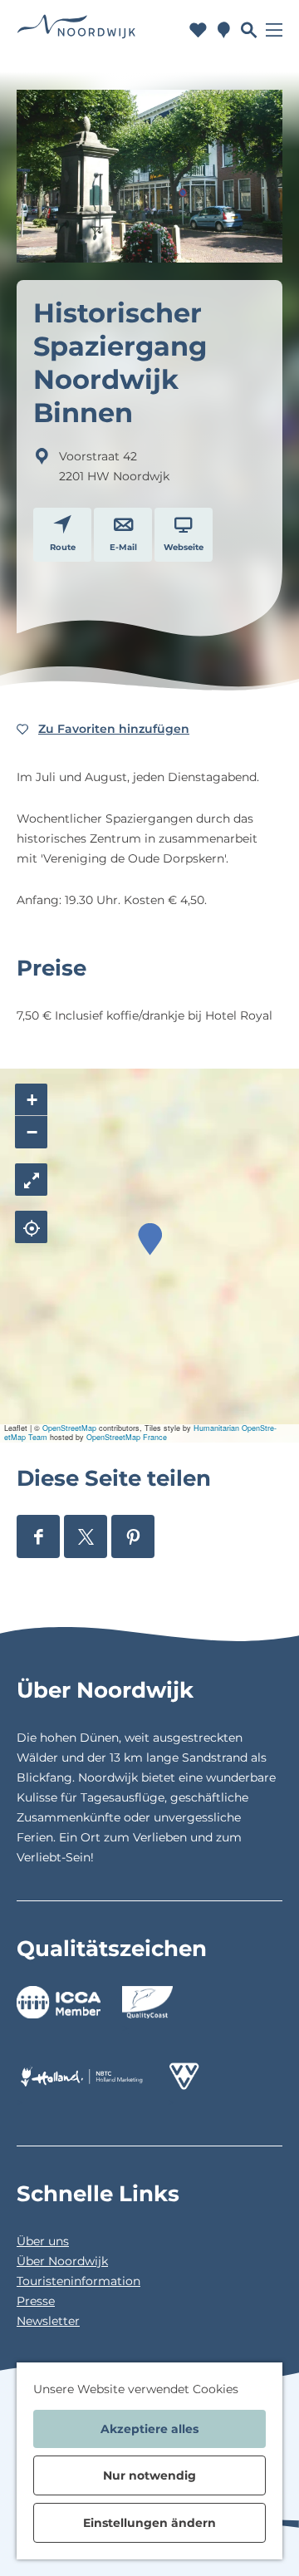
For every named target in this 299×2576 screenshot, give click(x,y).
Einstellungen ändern (149, 2523)
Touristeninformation (78, 2281)
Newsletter (48, 2321)
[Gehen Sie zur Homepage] (76, 29)
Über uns (43, 2241)
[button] (150, 1239)
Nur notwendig (149, 2475)
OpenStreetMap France (127, 1437)
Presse (36, 2301)
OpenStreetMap (69, 1428)
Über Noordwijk (62, 2261)
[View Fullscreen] (31, 1180)
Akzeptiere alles (149, 2429)
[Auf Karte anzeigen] (31, 1227)
